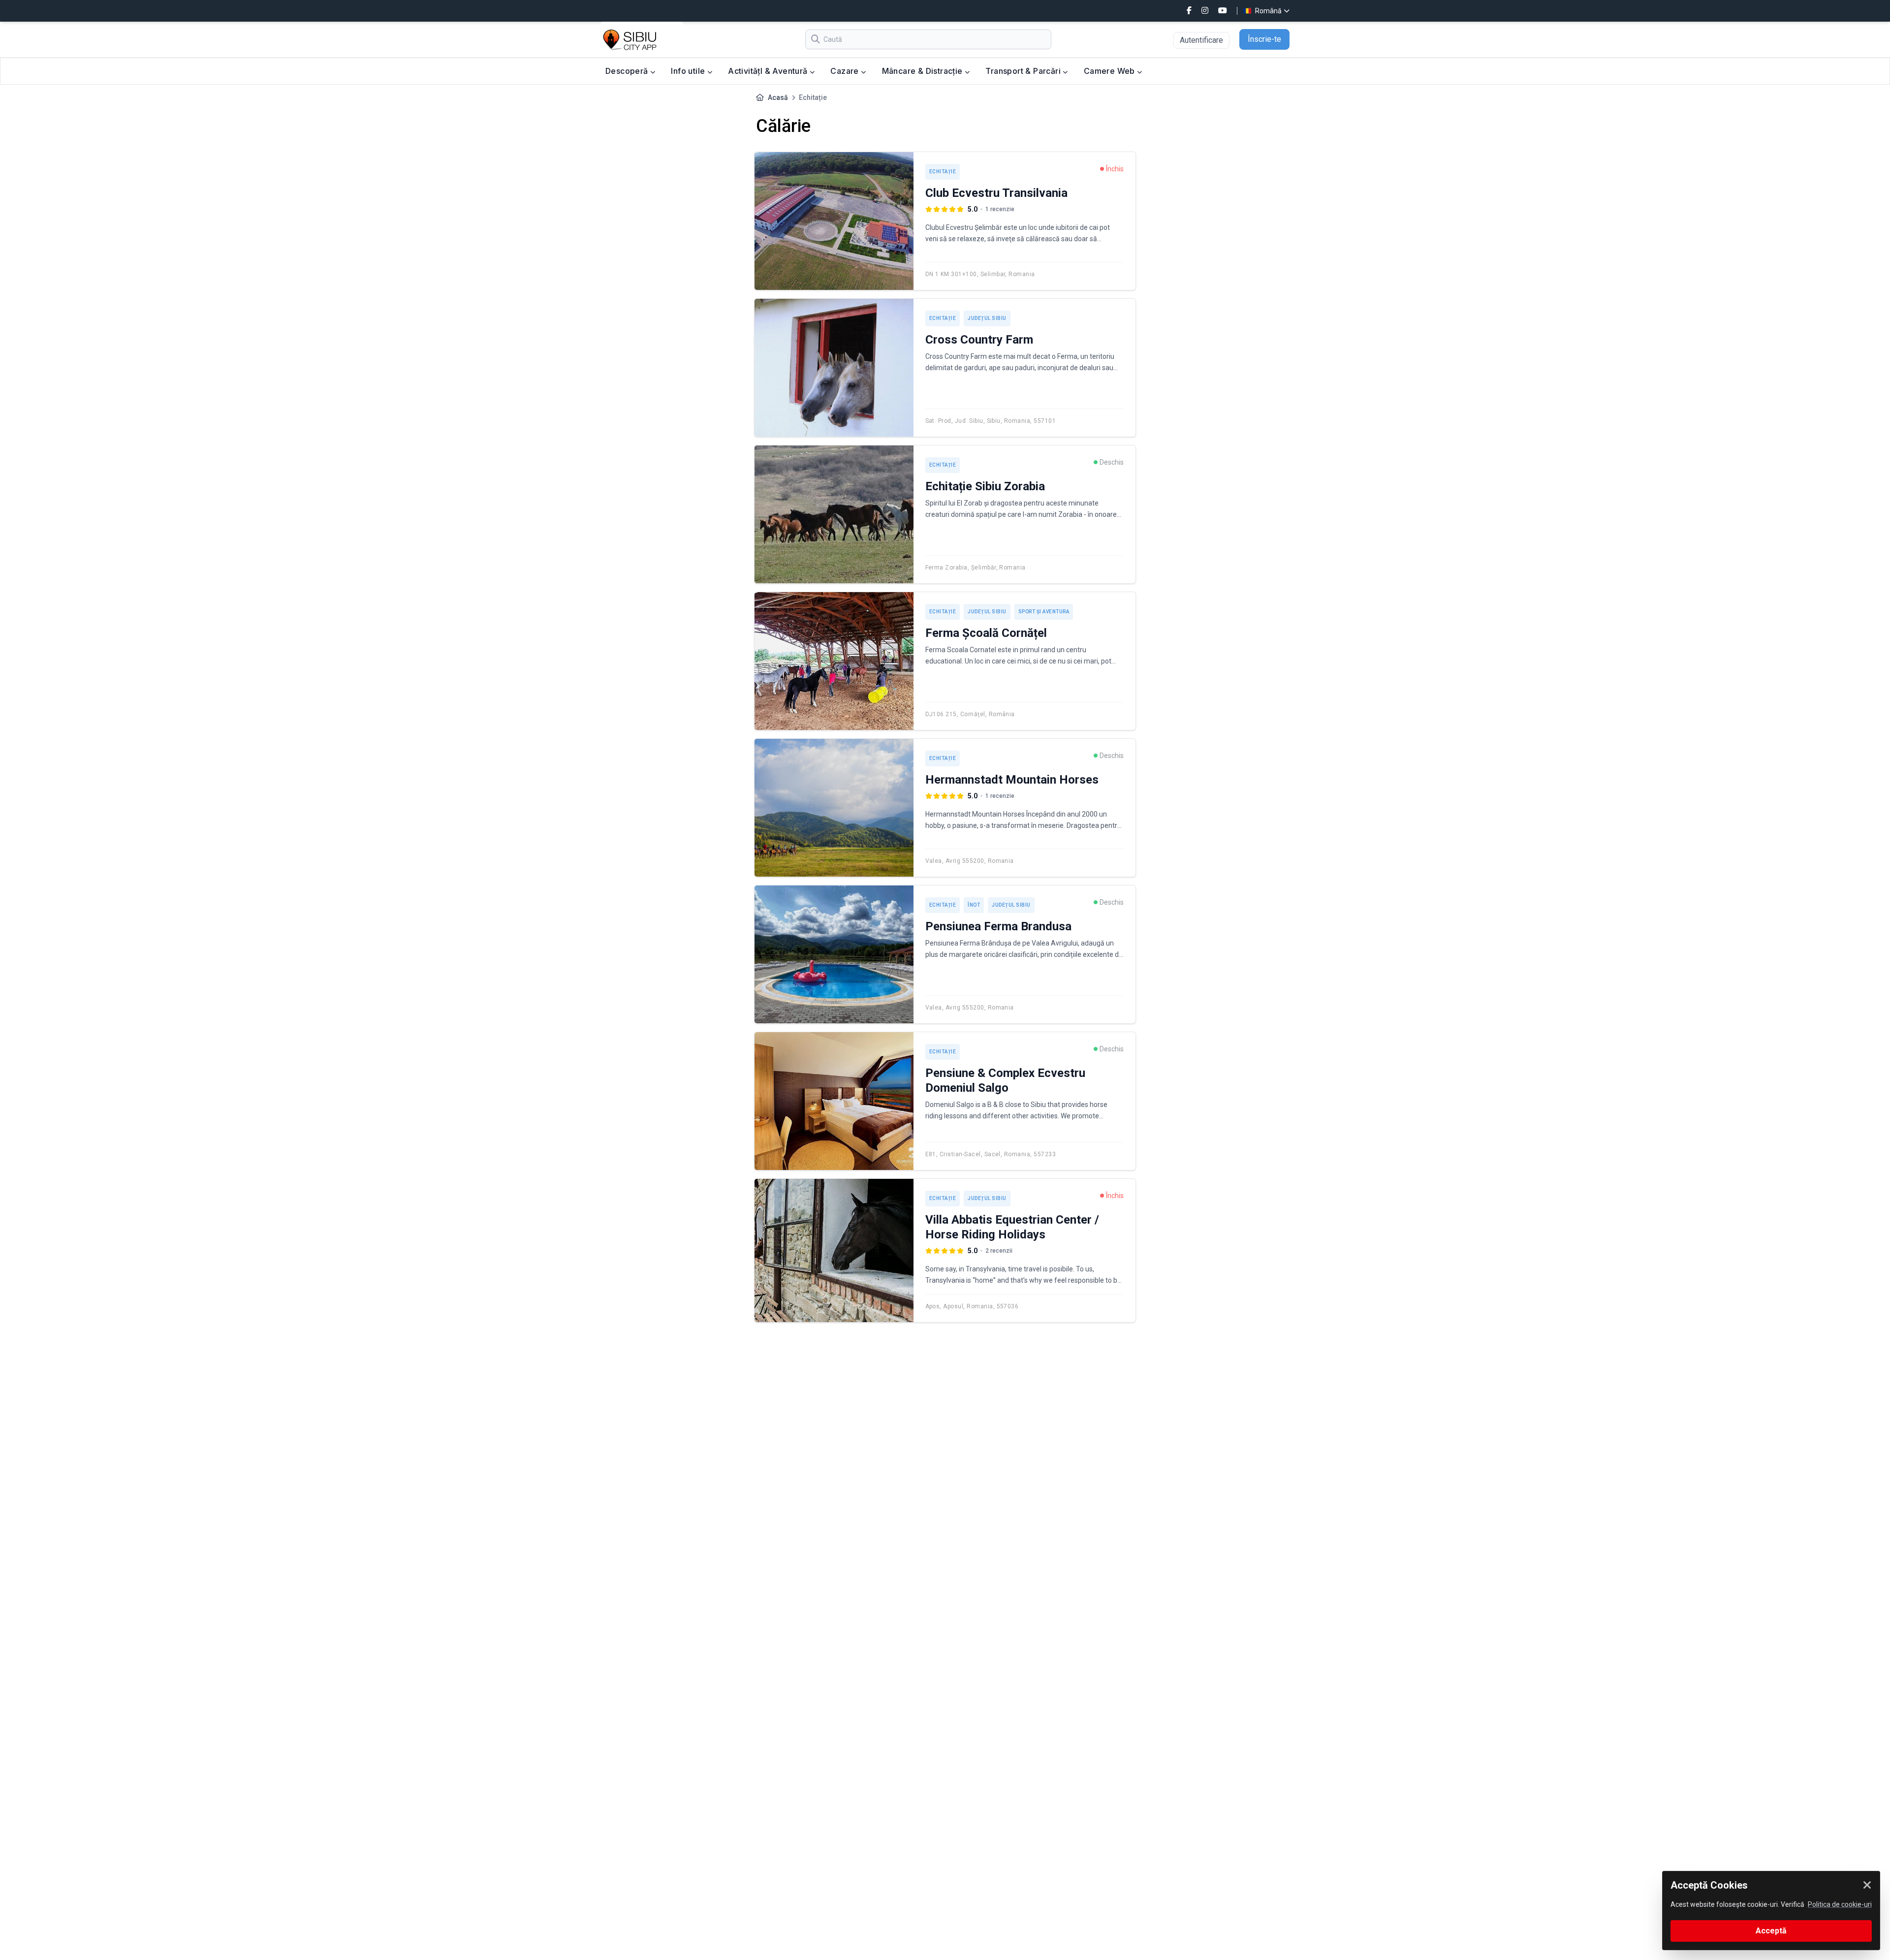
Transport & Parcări (1024, 71)
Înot (974, 905)
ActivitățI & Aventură (769, 71)
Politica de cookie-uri (1840, 1904)
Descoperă (628, 71)
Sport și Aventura (1044, 612)
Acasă (778, 97)
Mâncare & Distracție (923, 71)
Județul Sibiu (987, 318)
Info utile (689, 71)
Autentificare (1201, 40)
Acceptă (1771, 1931)
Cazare (846, 71)
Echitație (943, 172)
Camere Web (1110, 71)
